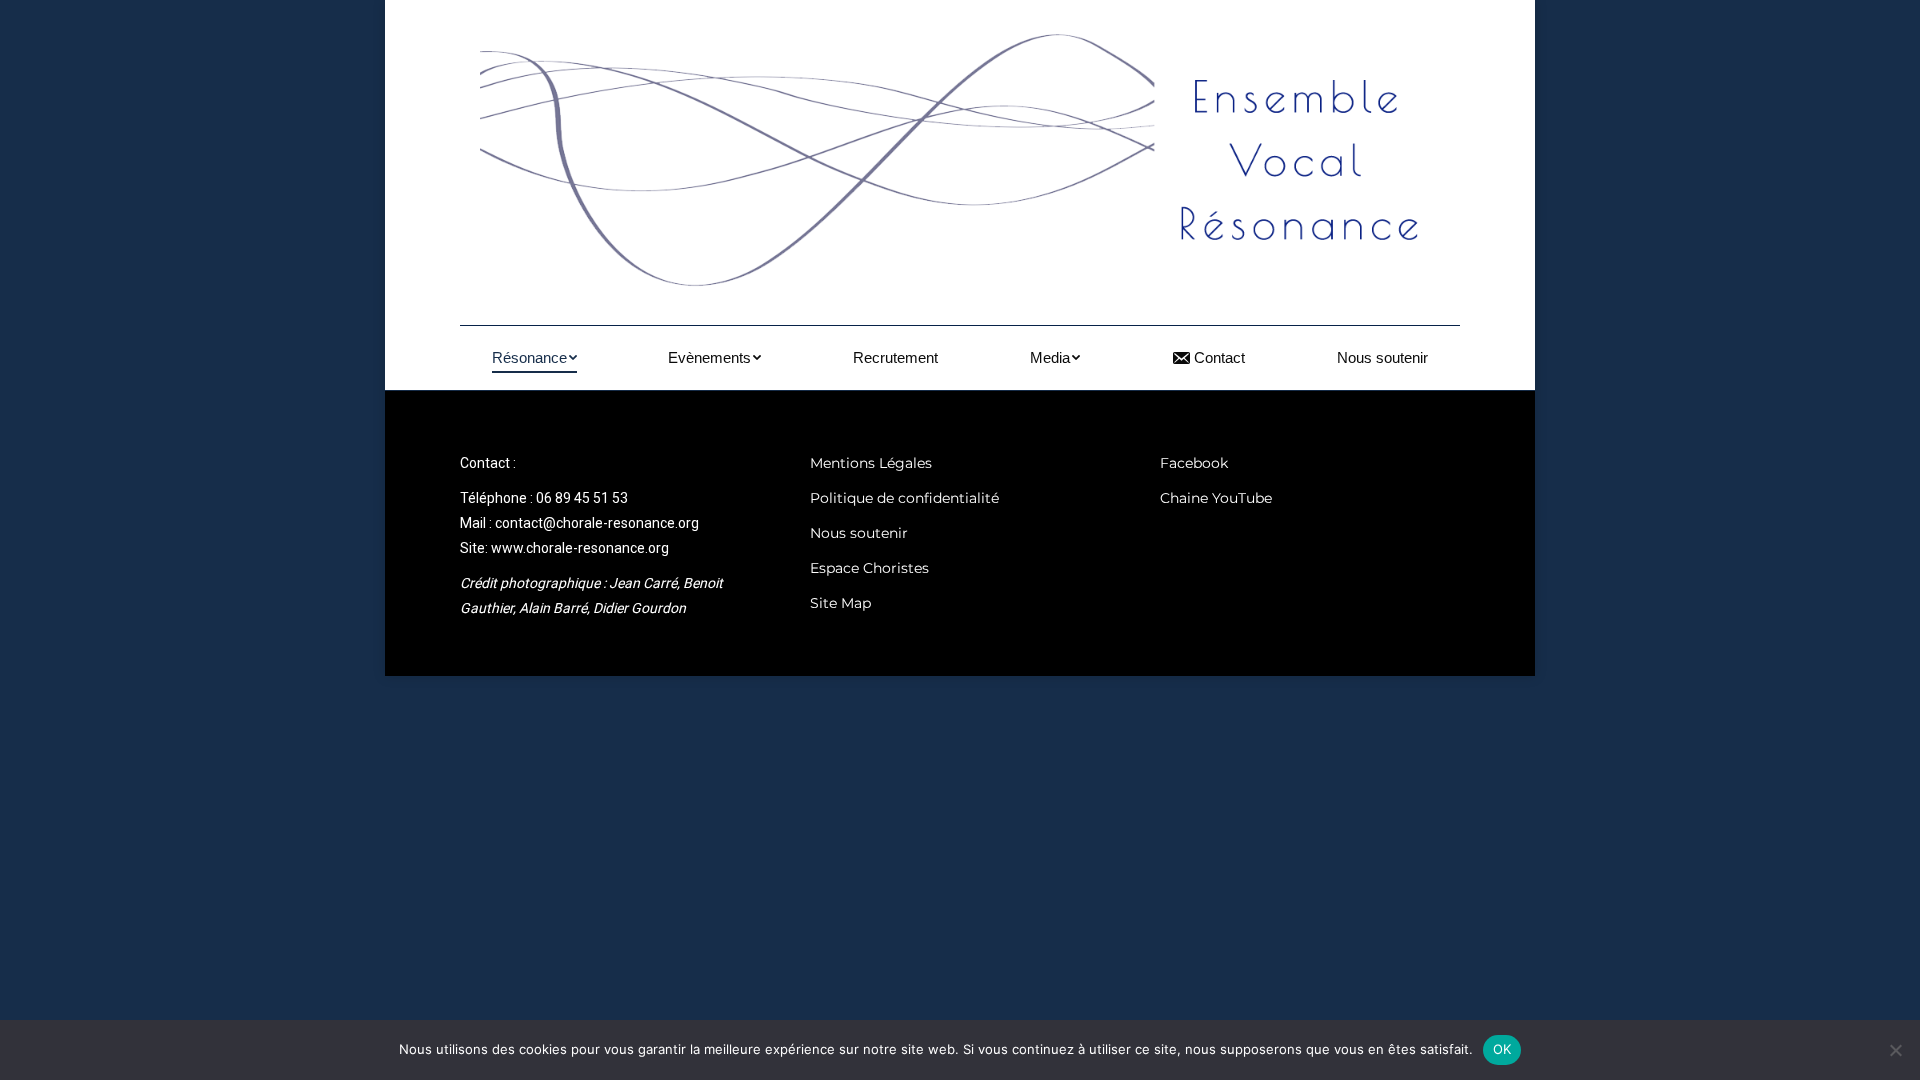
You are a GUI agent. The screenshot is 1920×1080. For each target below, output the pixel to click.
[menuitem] (534, 358)
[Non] (1895, 1050)
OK (1502, 1049)
